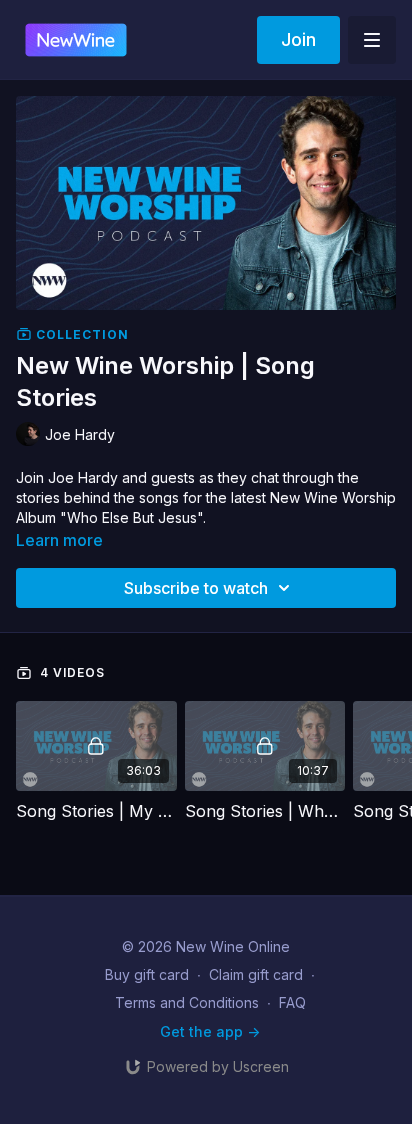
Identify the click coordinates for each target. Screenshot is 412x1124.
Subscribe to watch (196, 588)
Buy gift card (147, 974)
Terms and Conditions (187, 1002)
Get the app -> (210, 1031)
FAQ (292, 1002)
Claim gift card (256, 974)
